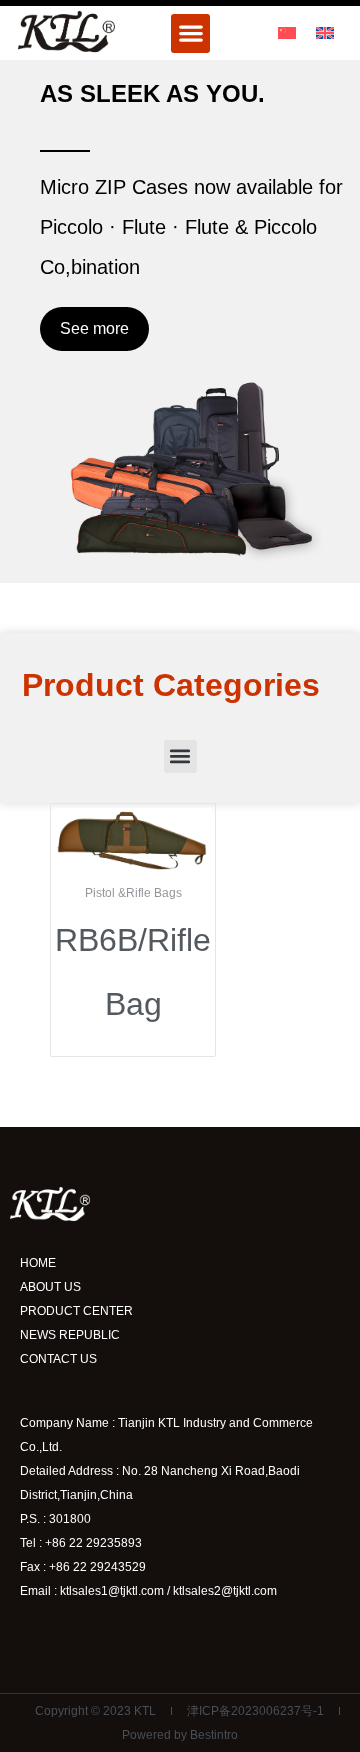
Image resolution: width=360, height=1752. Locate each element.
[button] (190, 33)
